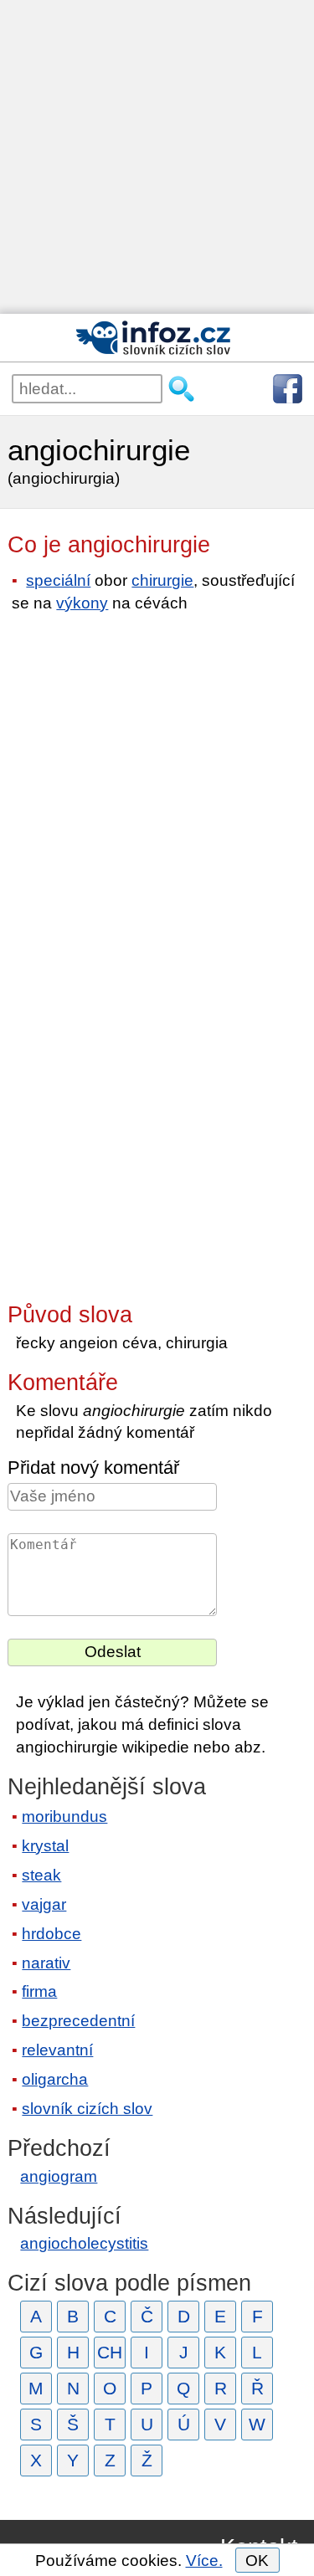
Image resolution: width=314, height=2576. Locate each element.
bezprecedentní (78, 2021)
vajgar (44, 1904)
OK (257, 2561)
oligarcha (55, 2079)
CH (110, 2352)
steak (41, 1875)
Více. (204, 2561)
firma (39, 1991)
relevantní (57, 2050)
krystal (45, 1846)
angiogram (59, 2176)
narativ (46, 1963)
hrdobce (51, 1934)
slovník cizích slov (87, 2109)
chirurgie (162, 580)
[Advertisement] (157, 157)
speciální (58, 580)
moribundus (64, 1817)
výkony (82, 603)
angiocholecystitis (84, 2243)
